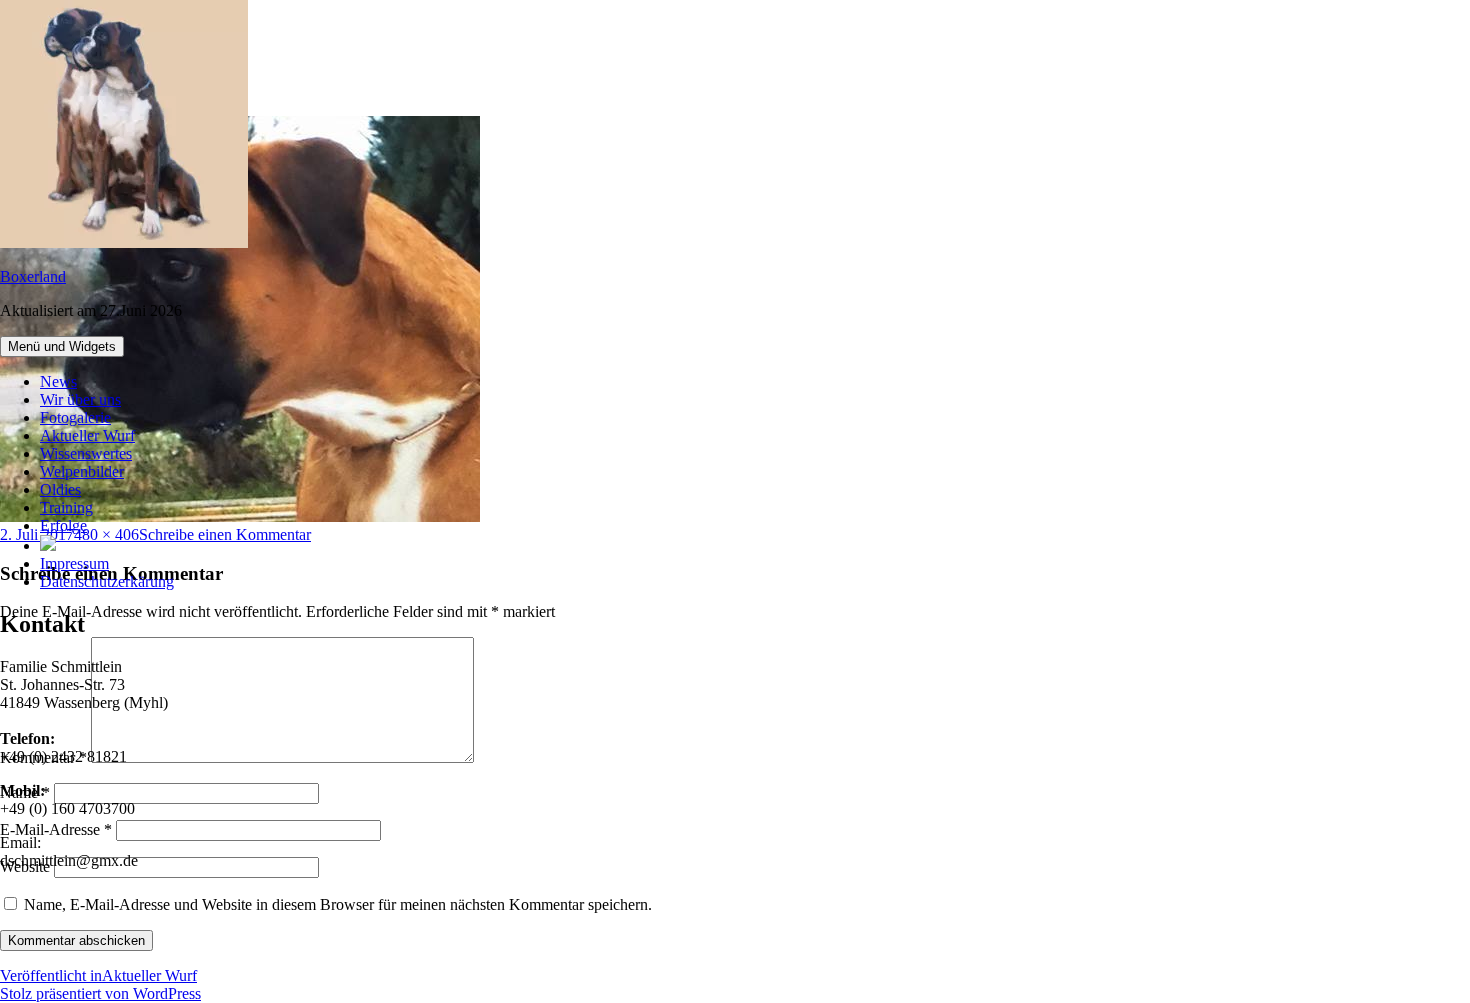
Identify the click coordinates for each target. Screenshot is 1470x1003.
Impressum (74, 563)
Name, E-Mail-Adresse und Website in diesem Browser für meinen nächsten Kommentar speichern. (338, 904)
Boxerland (33, 276)
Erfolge (63, 525)
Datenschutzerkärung (107, 581)
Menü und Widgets (62, 346)
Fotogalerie (75, 417)
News (58, 381)
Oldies (60, 489)
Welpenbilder (82, 471)
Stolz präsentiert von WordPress (100, 993)
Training (66, 507)
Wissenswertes (86, 453)
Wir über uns (80, 399)
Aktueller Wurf (87, 435)
